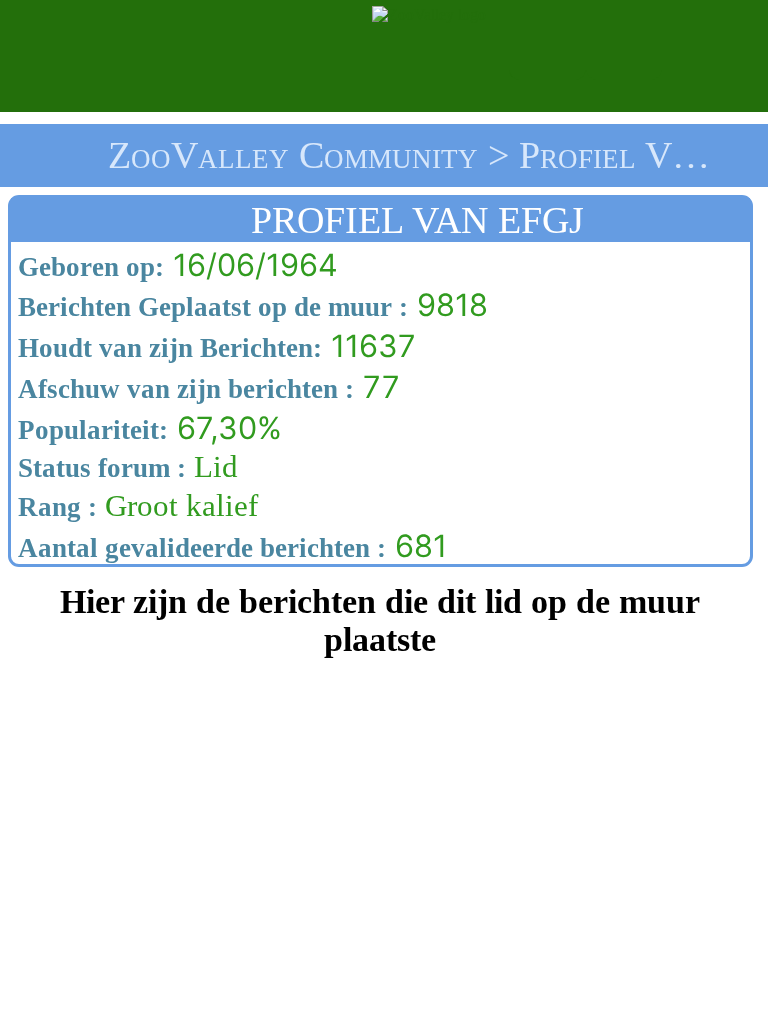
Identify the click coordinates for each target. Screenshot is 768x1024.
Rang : (54, 507)
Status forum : (98, 468)
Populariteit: (89, 430)
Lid (124, 467)
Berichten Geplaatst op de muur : (209, 307)
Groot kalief (134, 506)
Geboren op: (87, 267)
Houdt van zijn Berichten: (166, 348)
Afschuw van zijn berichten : (182, 389)
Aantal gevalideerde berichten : (198, 548)
